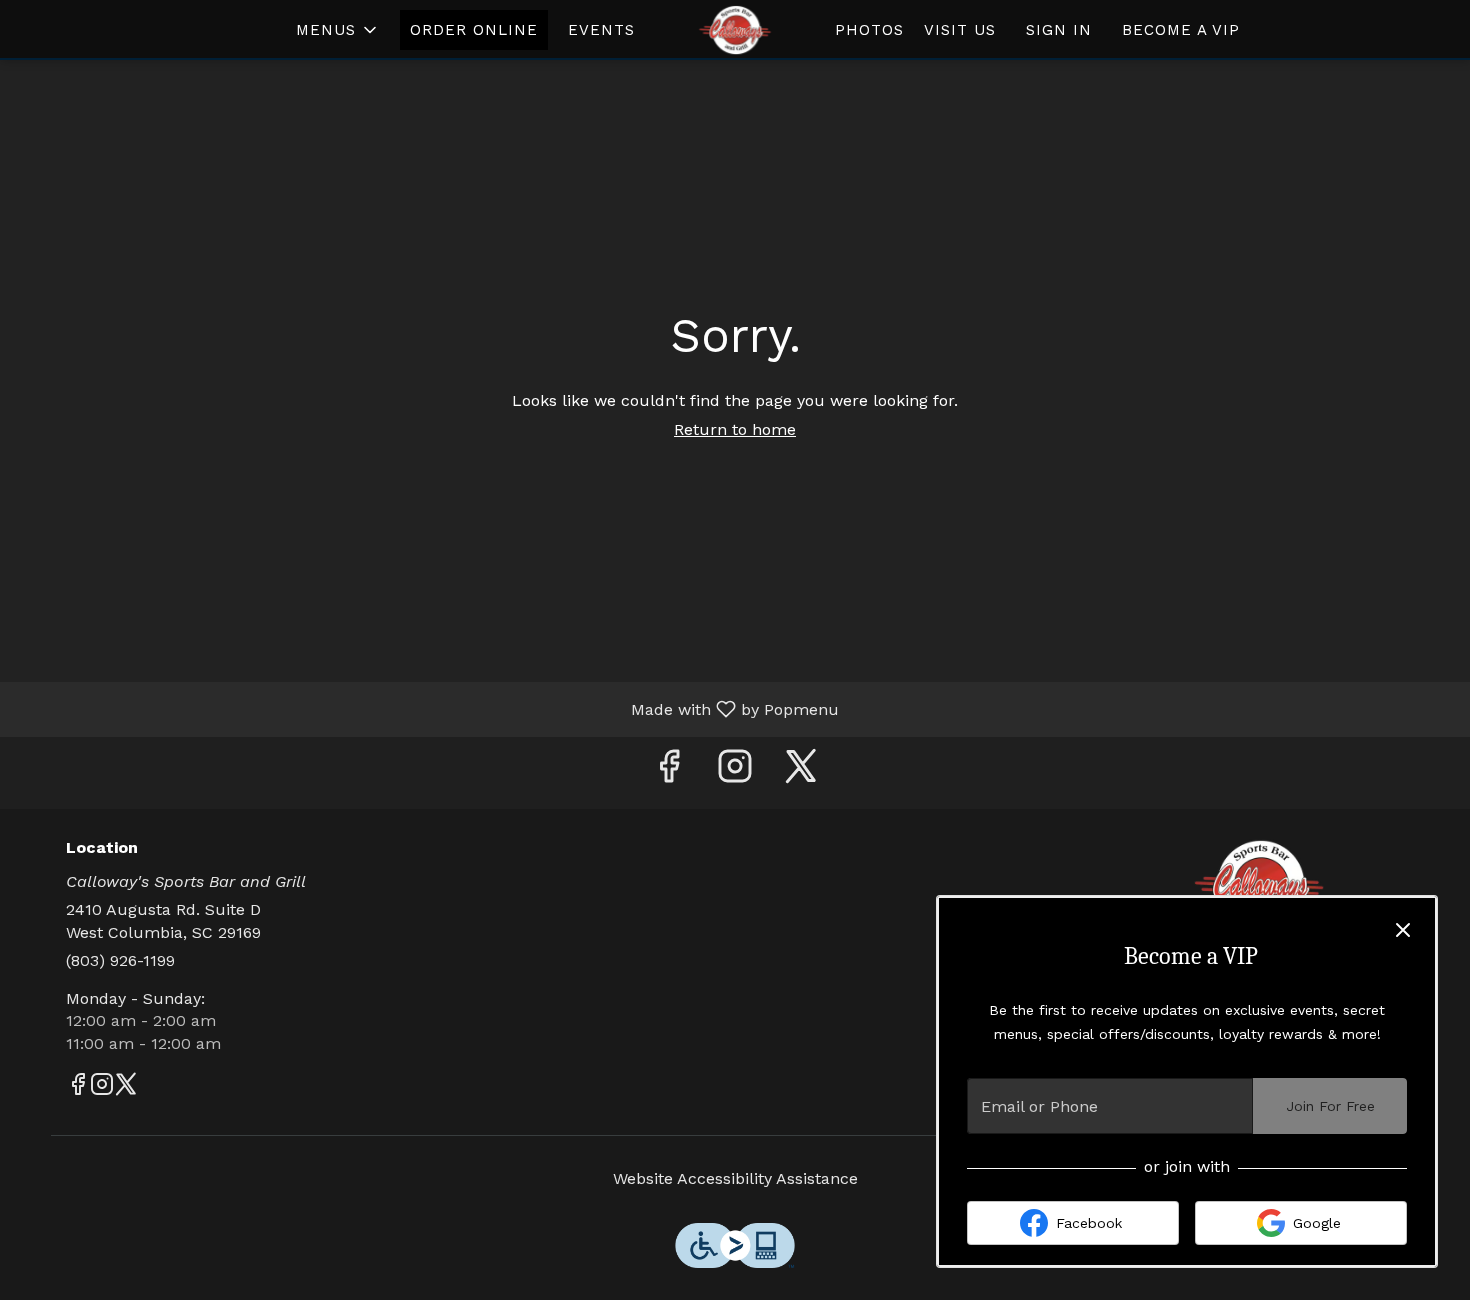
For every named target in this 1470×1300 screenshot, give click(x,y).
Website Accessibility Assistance (735, 1178)
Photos (869, 30)
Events (601, 30)
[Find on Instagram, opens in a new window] (735, 772)
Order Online (474, 30)
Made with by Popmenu (427, 708)
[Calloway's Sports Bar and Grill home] (735, 30)
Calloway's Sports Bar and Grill (1260, 884)
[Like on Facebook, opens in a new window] (669, 772)
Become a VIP (1181, 30)
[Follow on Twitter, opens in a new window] (801, 772)
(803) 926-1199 (120, 960)
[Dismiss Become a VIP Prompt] (1403, 930)
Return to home (735, 429)
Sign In (1059, 30)
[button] (338, 30)
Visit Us (960, 30)
